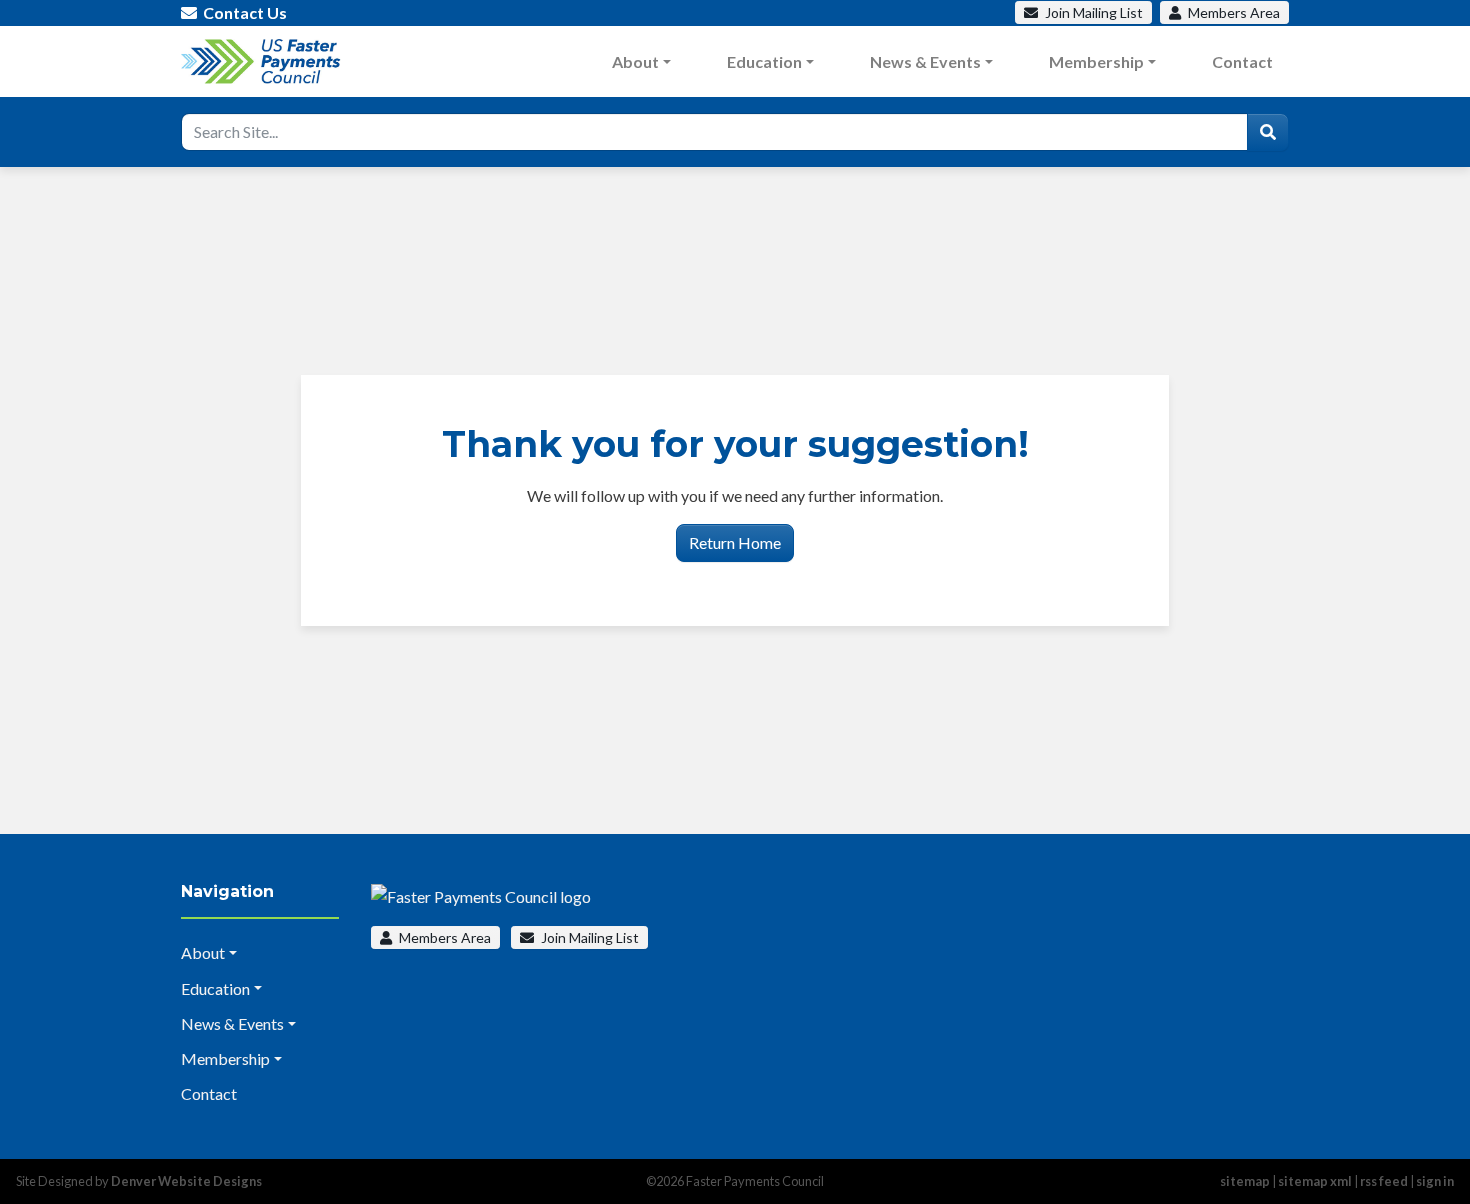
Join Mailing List (588, 937)
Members (1232, 12)
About (635, 61)
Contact (1242, 61)
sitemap (1245, 1181)
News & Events (925, 61)
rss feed (1384, 1181)
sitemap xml (1315, 1181)
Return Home (735, 542)
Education (764, 61)
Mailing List (1094, 12)
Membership (1096, 61)
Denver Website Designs (186, 1181)
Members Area (443, 937)
